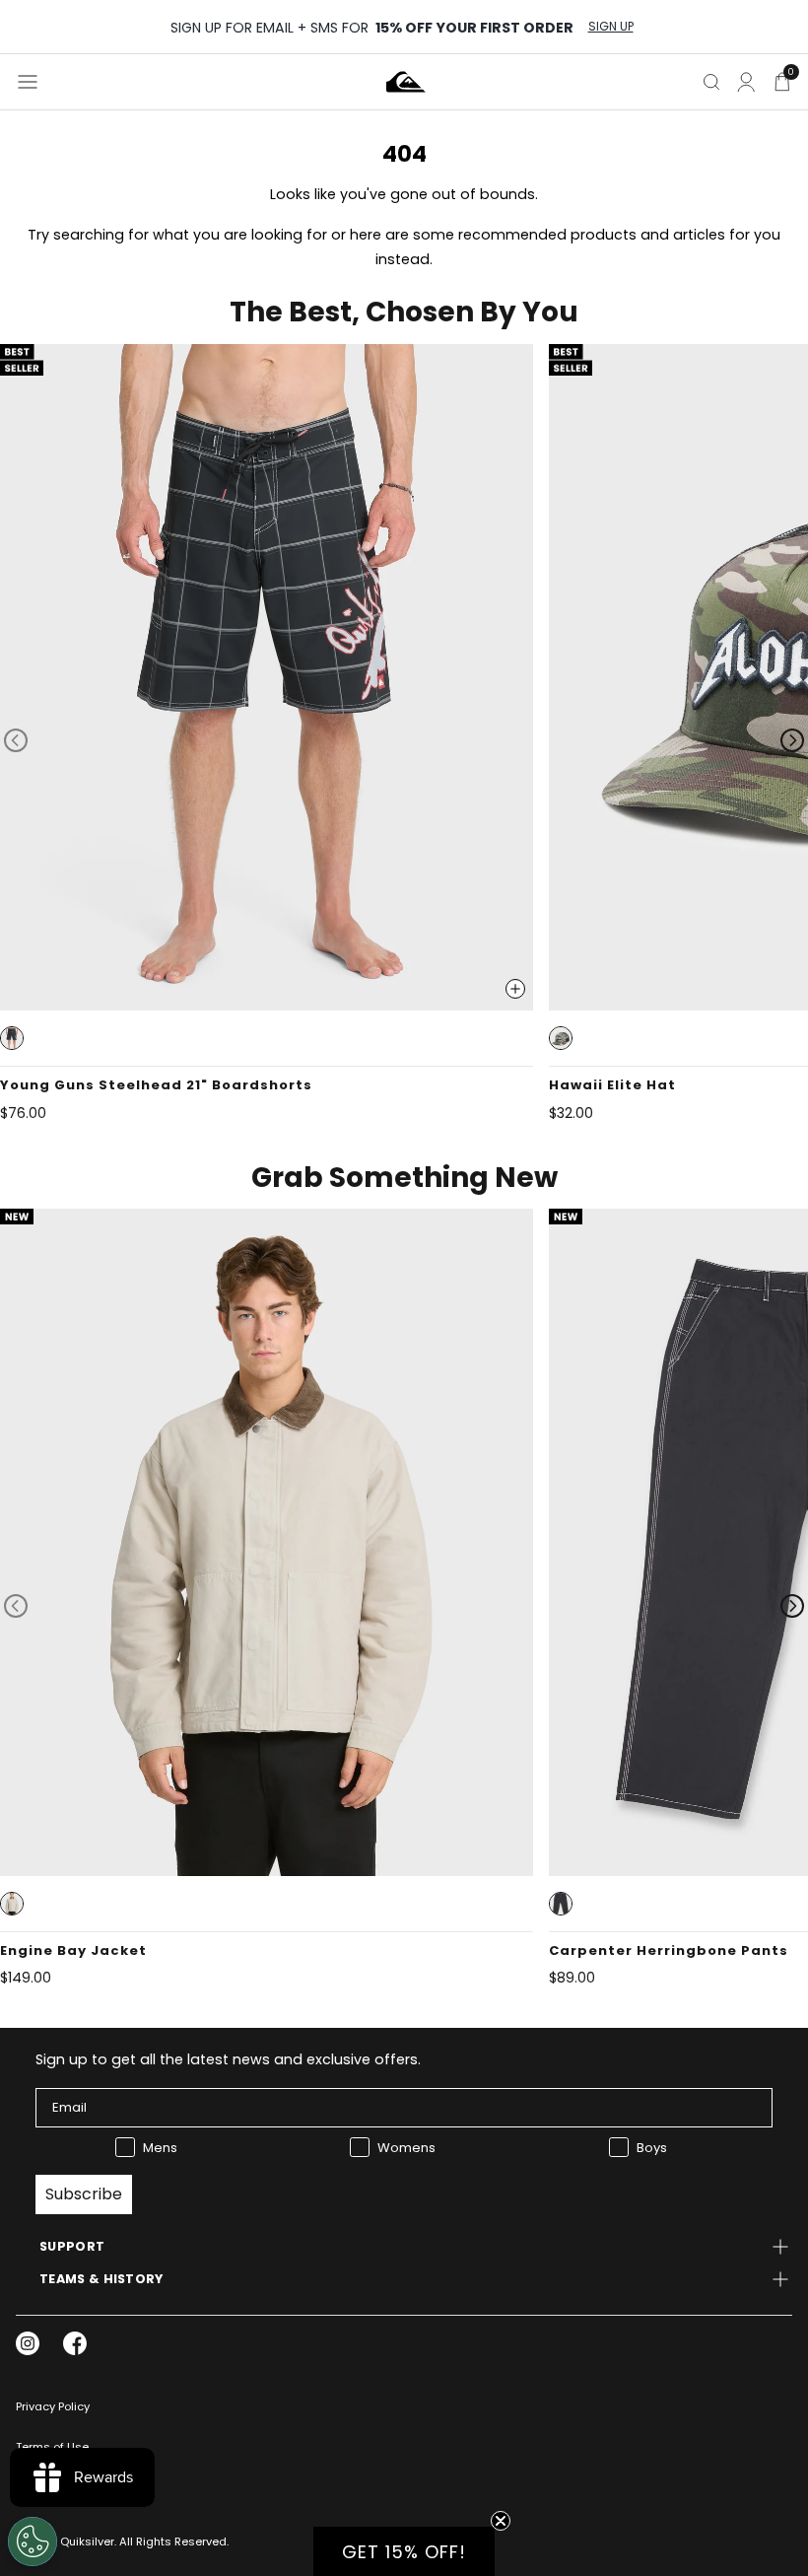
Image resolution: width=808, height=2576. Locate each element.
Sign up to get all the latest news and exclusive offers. (228, 2059)
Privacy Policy (53, 2406)
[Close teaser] (501, 2521)
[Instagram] (28, 2343)
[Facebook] (75, 2343)
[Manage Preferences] (33, 2541)
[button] (12, 1038)
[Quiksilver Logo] (406, 82)
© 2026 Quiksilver (65, 2541)
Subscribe (84, 2194)
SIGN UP (611, 27)
